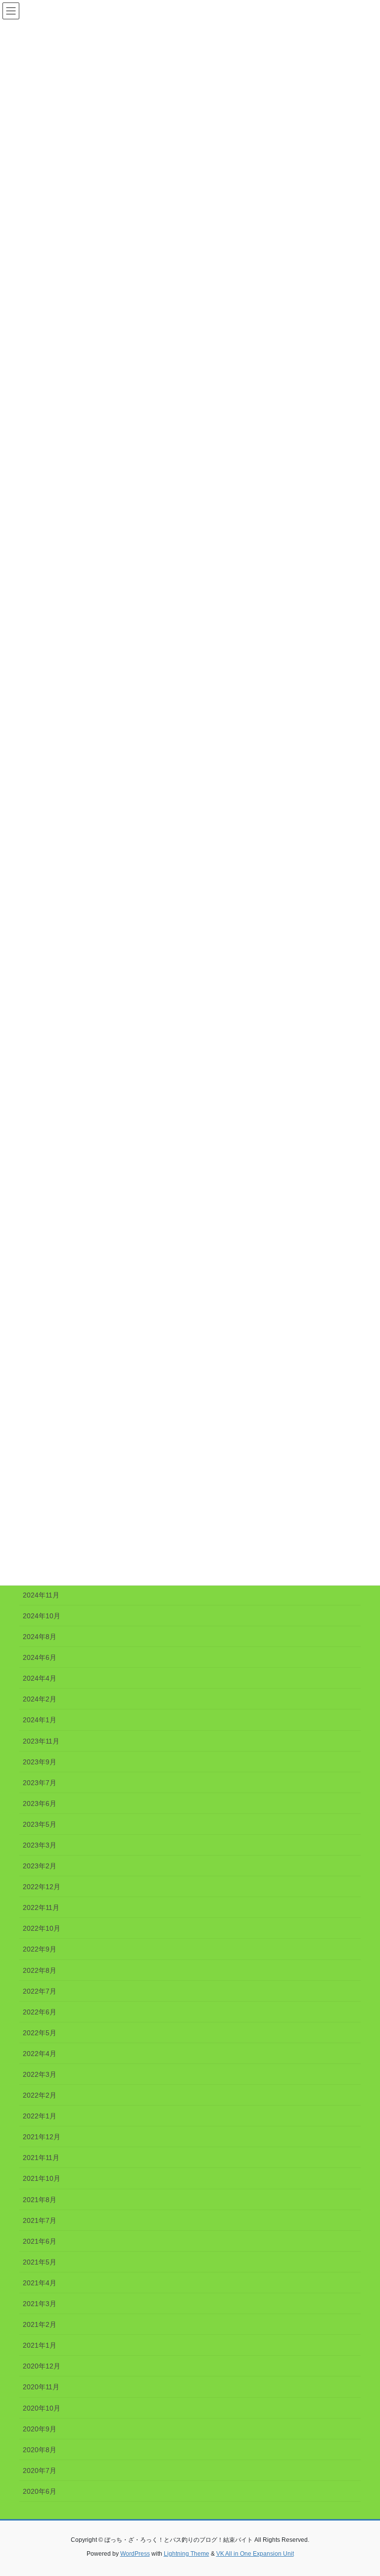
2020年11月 (41, 2387)
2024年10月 (42, 1616)
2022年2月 (40, 2095)
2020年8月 (40, 2450)
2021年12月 (42, 2137)
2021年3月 (40, 2304)
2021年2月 (40, 2324)
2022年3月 (40, 2074)
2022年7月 (40, 1991)
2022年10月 (42, 1928)
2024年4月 (40, 1678)
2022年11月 (41, 1907)
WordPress (135, 2554)
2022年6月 (40, 2012)
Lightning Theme (187, 2554)
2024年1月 (40, 1720)
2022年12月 (42, 1887)
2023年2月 (40, 1866)
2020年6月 (40, 2491)
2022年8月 (40, 1970)
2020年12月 (42, 2366)
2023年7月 (40, 1783)
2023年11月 (41, 1741)
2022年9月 (40, 1949)
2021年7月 (40, 2220)
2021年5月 (40, 2262)
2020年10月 (42, 2408)
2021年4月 (40, 2283)
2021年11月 (41, 2158)
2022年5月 (40, 2033)
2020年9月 (40, 2429)
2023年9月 (40, 1762)
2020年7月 (40, 2471)
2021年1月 (40, 2345)
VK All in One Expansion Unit (255, 2554)
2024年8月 (40, 1637)
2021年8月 (40, 2200)
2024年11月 (41, 1595)
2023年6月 (40, 1803)
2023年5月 (40, 1824)
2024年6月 (40, 1657)
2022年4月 (40, 2054)
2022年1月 (40, 2116)
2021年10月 (42, 2178)
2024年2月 (40, 1699)
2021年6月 (40, 2241)
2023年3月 (40, 1845)
